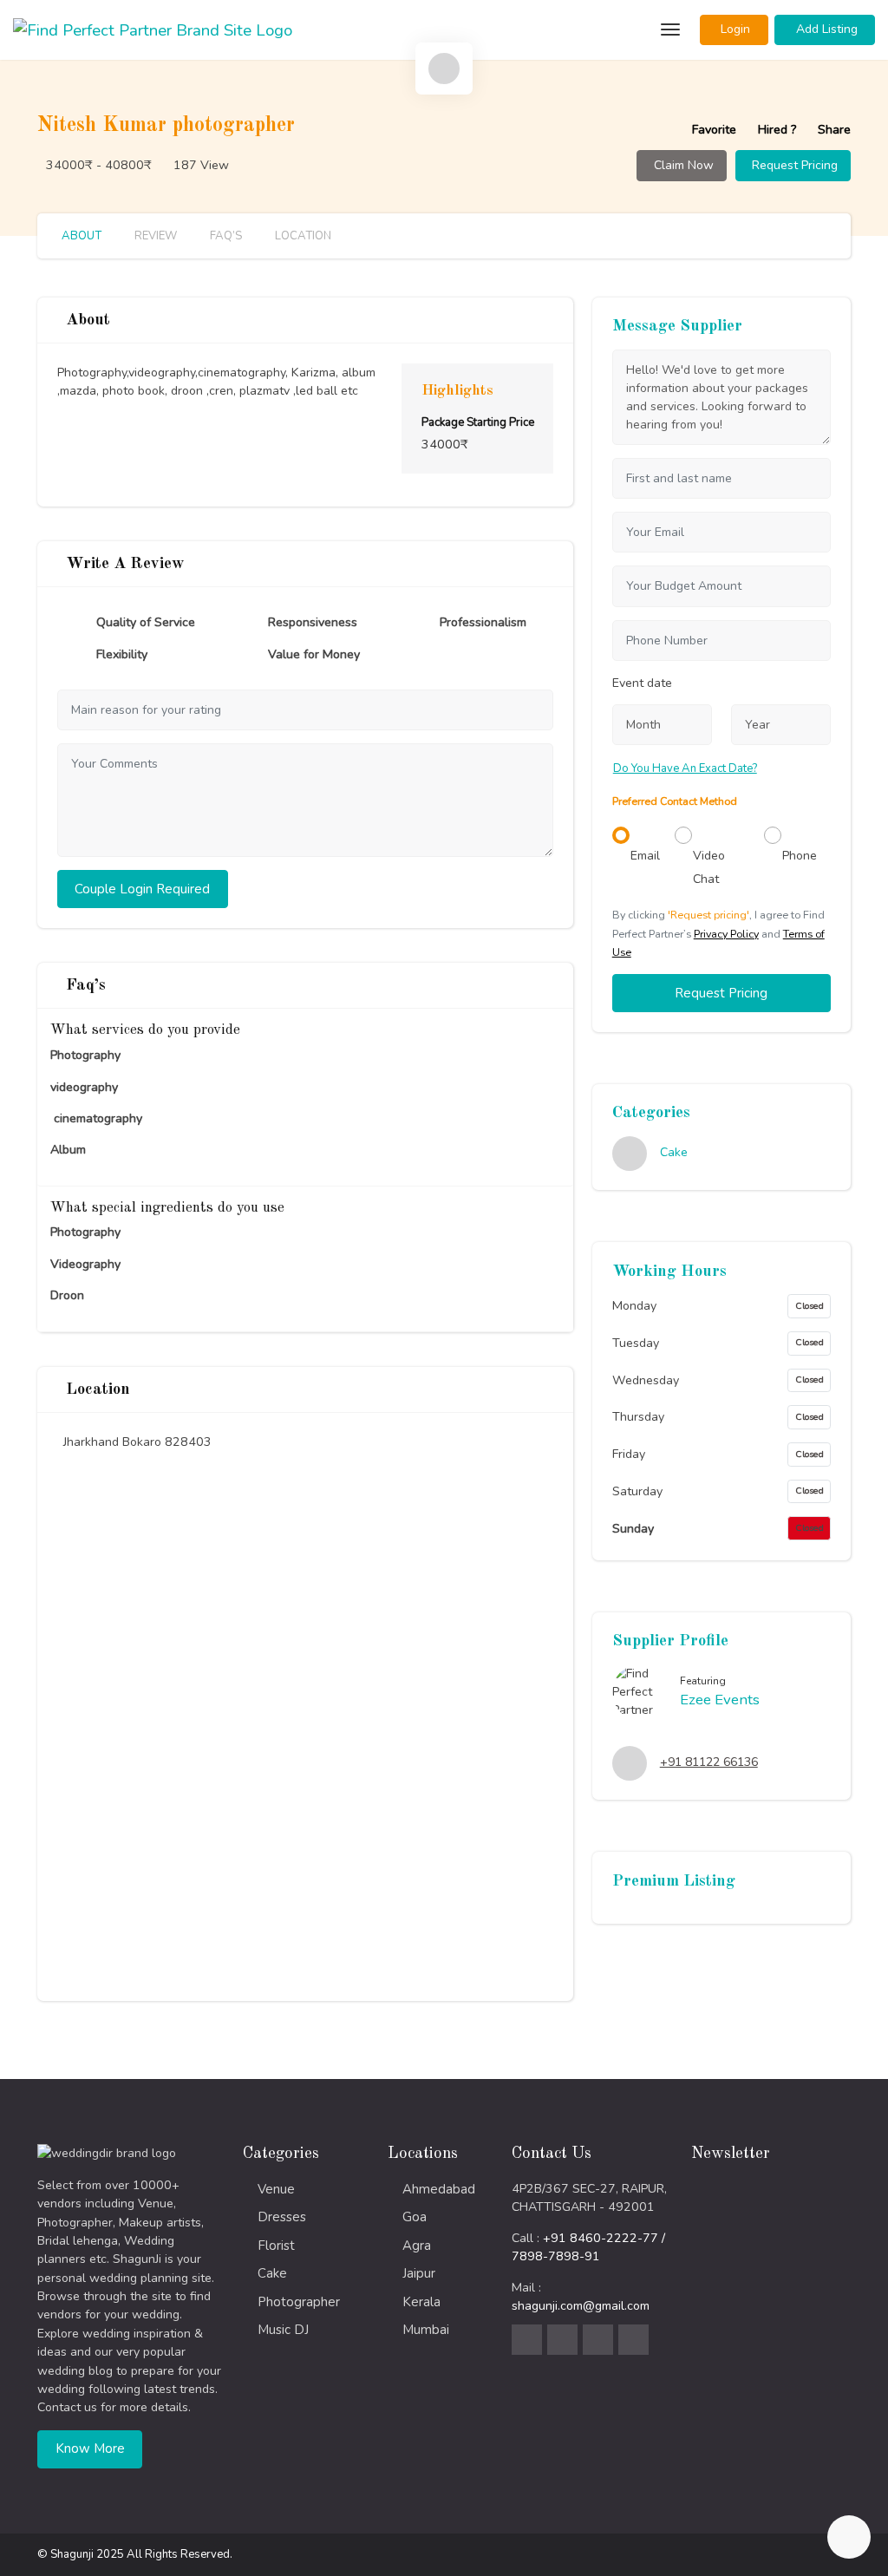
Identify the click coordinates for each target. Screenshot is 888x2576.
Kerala (421, 2302)
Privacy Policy (726, 934)
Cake (674, 1153)
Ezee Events (720, 1700)
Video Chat (709, 867)
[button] (734, 30)
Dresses (282, 2217)
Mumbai (426, 2330)
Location (302, 236)
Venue (276, 2189)
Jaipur (419, 2273)
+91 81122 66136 (709, 1762)
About (82, 236)
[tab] (444, 69)
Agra (417, 2246)
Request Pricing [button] (721, 993)
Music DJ (283, 2330)
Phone (800, 856)
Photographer (299, 2302)
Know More (90, 2449)
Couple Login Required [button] (142, 889)
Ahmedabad (439, 2189)
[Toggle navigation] (668, 30)
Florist (276, 2246)
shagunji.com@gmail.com (581, 2306)
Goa (415, 2217)
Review (154, 236)
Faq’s (225, 236)
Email (645, 856)
